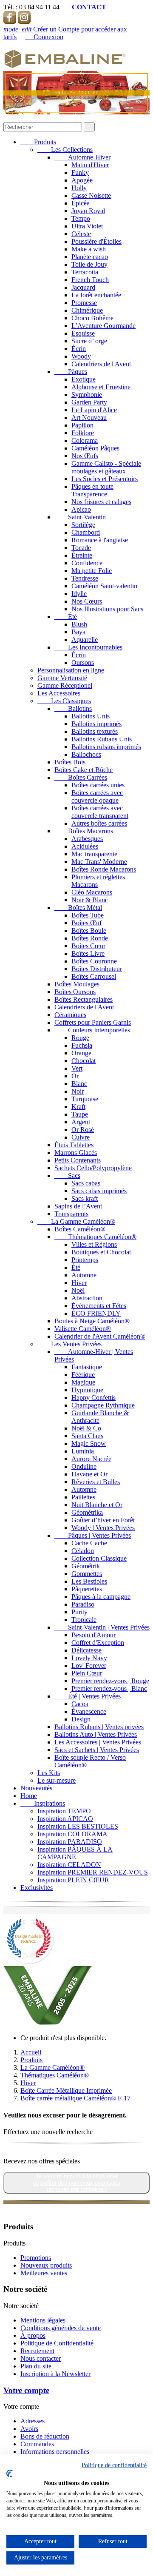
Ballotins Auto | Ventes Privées (96, 1734)
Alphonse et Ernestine (101, 387)
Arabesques (87, 839)
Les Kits (49, 1773)
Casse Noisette (91, 195)
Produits (38, 142)
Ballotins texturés (95, 731)
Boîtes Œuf (86, 923)
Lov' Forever (89, 1666)
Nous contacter (41, 2358)
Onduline (84, 1466)
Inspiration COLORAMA (72, 1834)
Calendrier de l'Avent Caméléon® (100, 1336)
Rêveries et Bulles (96, 1482)
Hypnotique (87, 1390)
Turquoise (85, 1099)
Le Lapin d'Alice (94, 410)
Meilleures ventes (44, 2273)
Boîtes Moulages (77, 984)
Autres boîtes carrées (99, 823)
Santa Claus (87, 1436)
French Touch (90, 280)
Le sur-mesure (57, 1780)
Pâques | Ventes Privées (93, 1535)
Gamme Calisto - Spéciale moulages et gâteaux (106, 467)
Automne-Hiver (82, 157)
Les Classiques (64, 701)
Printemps (85, 1260)
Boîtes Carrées (81, 777)
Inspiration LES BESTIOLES (78, 1826)
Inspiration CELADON (69, 1865)
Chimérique (87, 310)
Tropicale (84, 1620)
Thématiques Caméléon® (95, 1237)
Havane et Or (89, 1474)
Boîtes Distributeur (97, 969)
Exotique (84, 379)
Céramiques (70, 1015)
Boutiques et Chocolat (101, 1252)
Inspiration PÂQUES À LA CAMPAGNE (75, 1853)
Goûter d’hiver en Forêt (103, 1520)
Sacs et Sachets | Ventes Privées (97, 1750)
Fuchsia (82, 1045)
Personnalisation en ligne (71, 670)
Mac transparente (94, 854)
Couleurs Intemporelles (92, 1030)
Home (29, 1796)
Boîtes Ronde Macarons (104, 869)
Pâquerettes (87, 1589)
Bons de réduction (45, 2436)
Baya (78, 632)
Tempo (81, 218)
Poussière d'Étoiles (96, 241)
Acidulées (85, 846)
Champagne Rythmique (103, 1405)
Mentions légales (43, 2320)
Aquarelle (85, 640)
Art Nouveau (89, 417)
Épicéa (81, 203)
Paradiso (83, 1604)
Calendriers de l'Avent (101, 364)
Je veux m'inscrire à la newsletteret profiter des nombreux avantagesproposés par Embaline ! (77, 2183)
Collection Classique (99, 1558)
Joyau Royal (88, 211)
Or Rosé (83, 1130)
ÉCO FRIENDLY (96, 1313)
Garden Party (89, 402)
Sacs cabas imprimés (99, 1191)
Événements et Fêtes (99, 1306)
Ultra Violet (87, 226)
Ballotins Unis (91, 716)
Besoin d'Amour (93, 1635)
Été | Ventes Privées (88, 1696)
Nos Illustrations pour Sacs (107, 609)
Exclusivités (37, 1888)
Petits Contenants (78, 1160)
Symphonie (87, 395)
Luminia (83, 1451)
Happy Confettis (93, 1398)
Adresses (33, 2421)
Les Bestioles (89, 1581)
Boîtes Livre (88, 953)
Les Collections (65, 150)
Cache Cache (89, 1543)
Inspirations (43, 1803)
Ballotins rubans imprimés (106, 747)
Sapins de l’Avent (78, 1206)
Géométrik (86, 1566)
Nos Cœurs (87, 601)
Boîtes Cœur (88, 946)
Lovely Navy (89, 1658)
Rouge (80, 1038)
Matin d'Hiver (90, 165)
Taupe (80, 1114)
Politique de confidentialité (114, 2465)
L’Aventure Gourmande (103, 326)
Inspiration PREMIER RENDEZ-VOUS (93, 1872)
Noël (78, 1290)
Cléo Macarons (92, 892)
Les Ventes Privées (69, 1344)
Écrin (79, 349)
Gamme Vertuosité (62, 678)
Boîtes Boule (89, 930)
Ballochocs (86, 754)
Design (81, 1719)
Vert (77, 1068)
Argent (81, 1122)
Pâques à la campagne (101, 1597)
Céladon (83, 1551)
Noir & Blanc (90, 900)
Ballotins (73, 708)
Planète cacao (90, 257)
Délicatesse (86, 1650)
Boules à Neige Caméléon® (92, 1321)
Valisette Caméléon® (83, 1329)
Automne (84, 1275)
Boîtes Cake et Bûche (84, 770)
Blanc (79, 1084)
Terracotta (85, 272)
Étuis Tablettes (74, 1145)
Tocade (81, 548)
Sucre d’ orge (89, 341)
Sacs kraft (85, 1198)
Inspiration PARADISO (70, 1842)
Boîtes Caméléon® (80, 1229)
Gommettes (87, 1574)
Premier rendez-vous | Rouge (110, 1681)
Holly (79, 188)
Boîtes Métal (78, 908)
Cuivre (81, 1137)
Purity (79, 1612)
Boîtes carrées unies (98, 785)
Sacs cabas (86, 1183)
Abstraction (87, 1298)
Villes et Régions (94, 1244)
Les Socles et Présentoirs (105, 479)
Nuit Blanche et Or (97, 1505)
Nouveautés (36, 1788)
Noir (78, 1091)
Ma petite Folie (92, 571)
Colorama (85, 440)
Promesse (84, 303)
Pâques (71, 372)
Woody (81, 356)
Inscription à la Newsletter (55, 2374)
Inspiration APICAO (65, 1819)
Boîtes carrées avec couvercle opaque (97, 796)
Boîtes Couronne (94, 961)
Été (66, 617)
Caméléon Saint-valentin (104, 586)
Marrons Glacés (76, 1153)
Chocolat (84, 1061)
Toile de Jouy (89, 264)
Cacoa (80, 1704)
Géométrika (87, 1512)
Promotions (36, 2258)
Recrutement (37, 2351)
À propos (33, 2335)
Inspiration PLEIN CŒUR (73, 1880)
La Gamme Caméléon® (76, 1221)
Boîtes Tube (88, 915)
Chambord (86, 532)
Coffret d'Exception (98, 1643)
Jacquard (83, 287)
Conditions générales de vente (61, 2328)
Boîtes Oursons (75, 992)
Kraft (78, 1107)
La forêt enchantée (96, 295)
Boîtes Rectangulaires (84, 999)
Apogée (82, 180)
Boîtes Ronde (90, 938)
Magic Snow (89, 1443)
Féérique (83, 1375)
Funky (80, 172)
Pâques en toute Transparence (92, 490)
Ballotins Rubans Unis (102, 739)
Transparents (71, 1214)
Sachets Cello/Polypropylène (93, 1168)
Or (75, 1076)
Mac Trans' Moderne (99, 862)
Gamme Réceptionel (65, 685)
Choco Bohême (92, 318)
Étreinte (82, 555)
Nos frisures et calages (101, 502)
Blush (79, 624)
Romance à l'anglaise (100, 540)
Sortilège (83, 525)
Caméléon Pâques (95, 448)
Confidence (87, 563)
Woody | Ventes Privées (103, 1528)
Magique (83, 1382)
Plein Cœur (87, 1673)
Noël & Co (86, 1428)
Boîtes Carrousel (94, 976)
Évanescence (89, 1711)
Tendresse (85, 578)
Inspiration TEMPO (64, 1811)
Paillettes (83, 1497)
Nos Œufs (85, 456)
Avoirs (29, 2429)
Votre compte (26, 2390)
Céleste (81, 234)
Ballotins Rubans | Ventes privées (99, 1727)
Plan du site (36, 2366)
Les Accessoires (59, 693)
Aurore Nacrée (91, 1459)
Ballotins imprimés (96, 724)
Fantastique (87, 1367)
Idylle (79, 594)
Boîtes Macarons (84, 831)
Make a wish (89, 249)
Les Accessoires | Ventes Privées (98, 1742)
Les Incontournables (88, 647)
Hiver (79, 1283)
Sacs (67, 1175)
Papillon (82, 425)
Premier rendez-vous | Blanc (109, 1688)
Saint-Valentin (80, 517)
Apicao (81, 509)
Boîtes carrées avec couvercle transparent (100, 812)
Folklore (83, 433)
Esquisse (83, 333)
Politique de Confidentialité (57, 2343)
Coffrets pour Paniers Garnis (93, 1022)
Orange (81, 1053)
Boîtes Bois (70, 762)
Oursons (83, 663)
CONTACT (86, 7)
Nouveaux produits (46, 2265)
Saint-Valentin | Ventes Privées (102, 1627)
